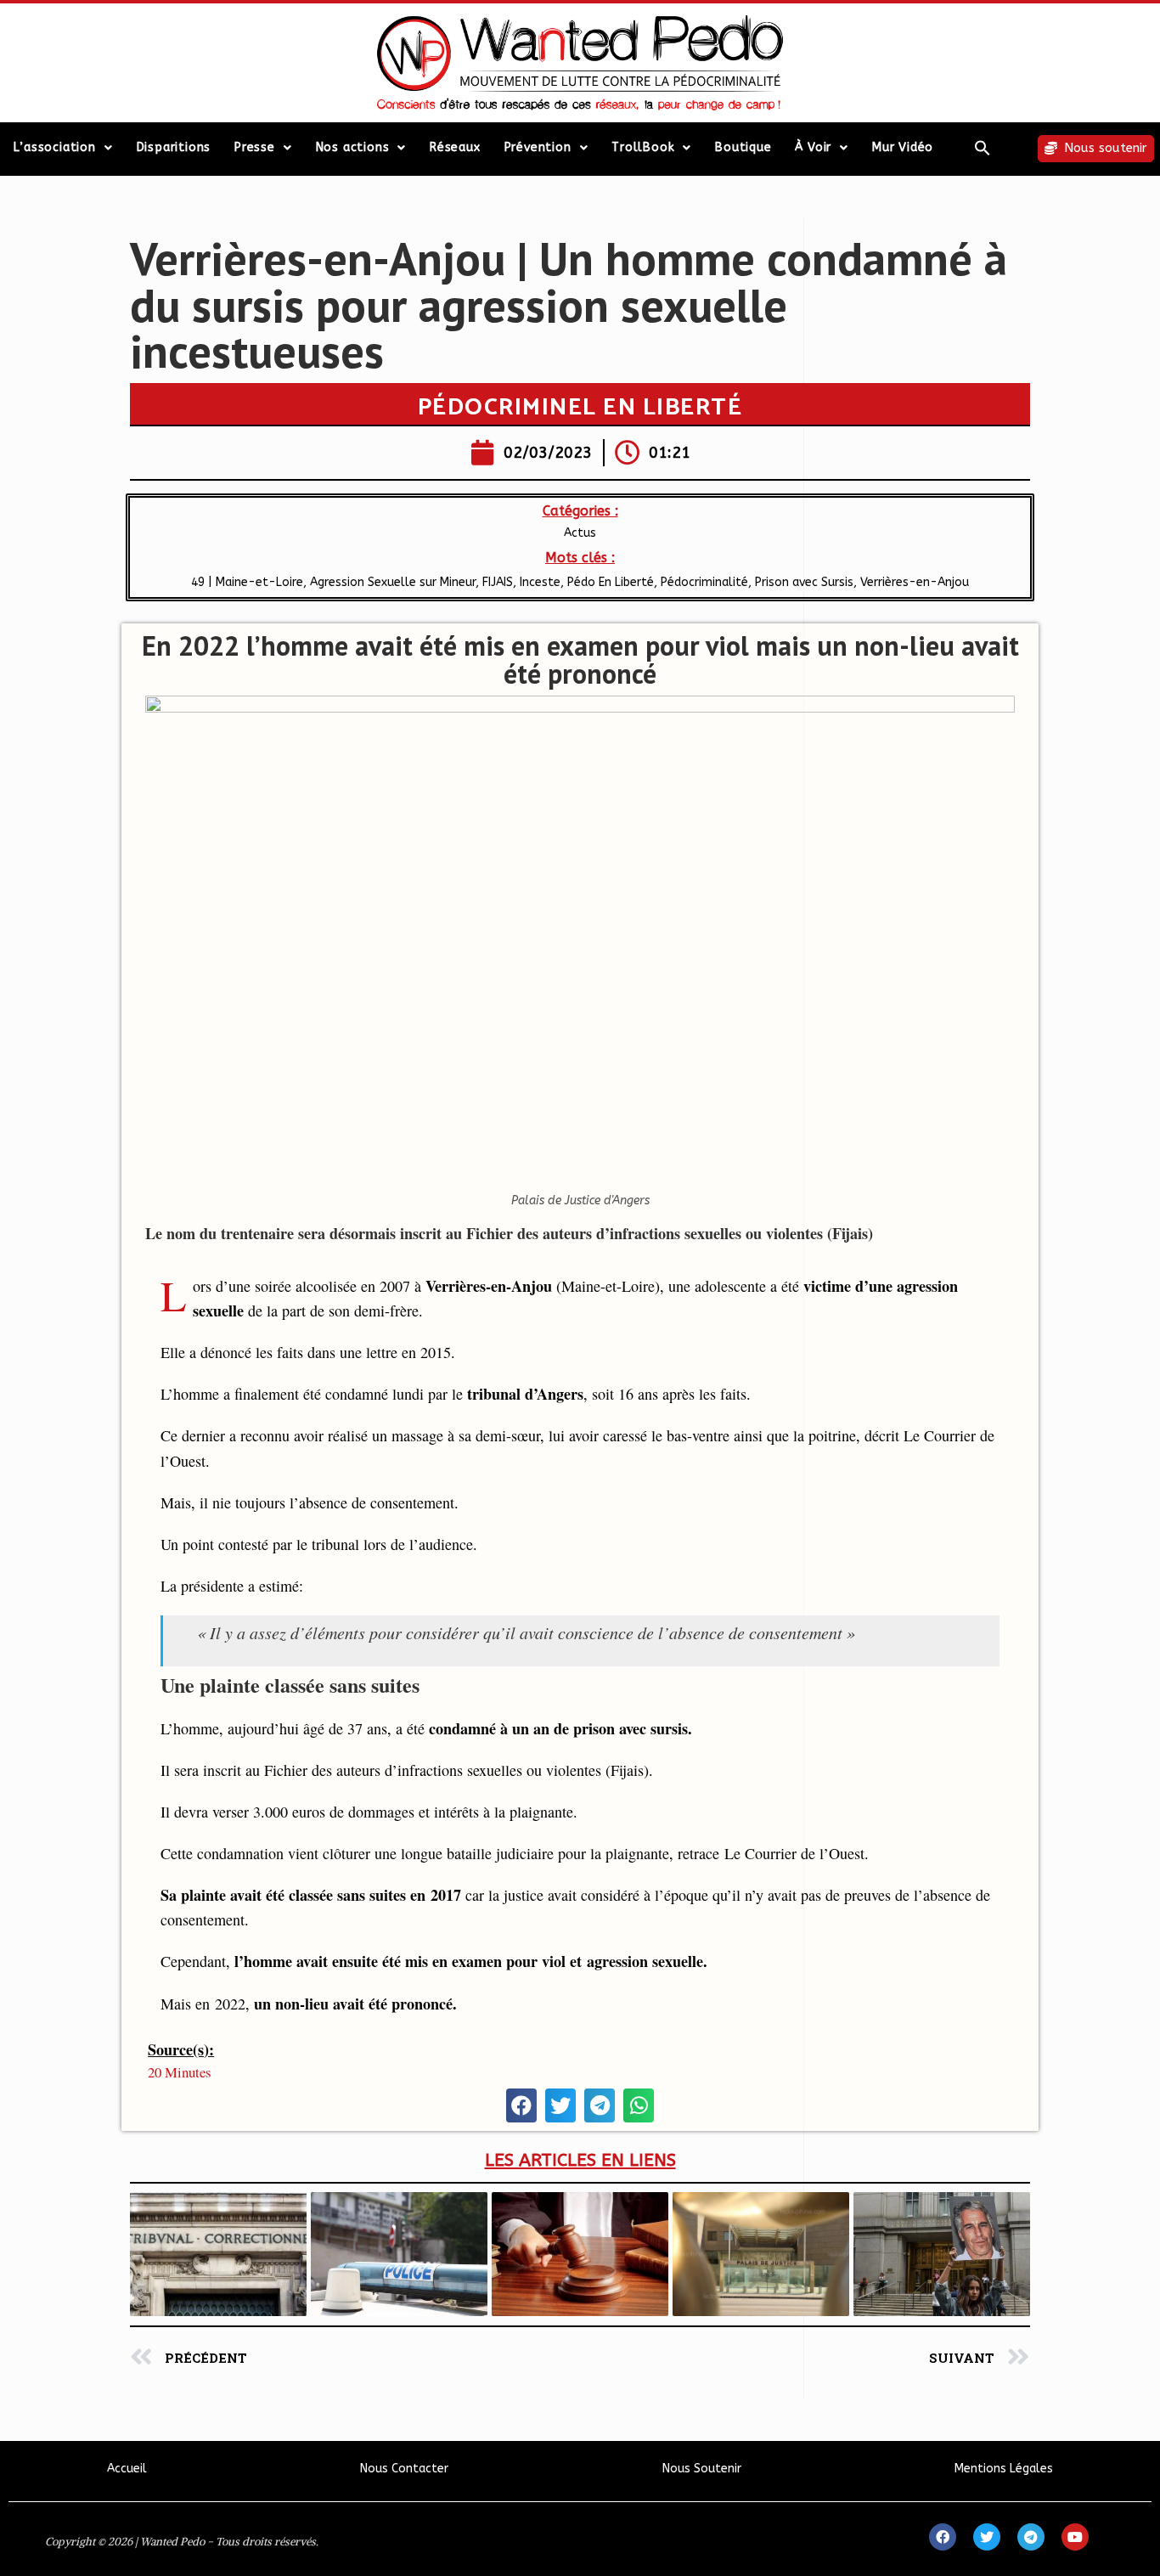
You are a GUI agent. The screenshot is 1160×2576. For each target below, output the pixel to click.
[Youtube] (1075, 2537)
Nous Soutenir (702, 2469)
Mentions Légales (1004, 2469)
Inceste (540, 582)
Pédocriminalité (704, 582)
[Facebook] (943, 2537)
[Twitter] (987, 2537)
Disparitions (174, 147)
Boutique (743, 147)
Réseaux (455, 147)
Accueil (127, 2469)
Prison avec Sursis (804, 582)
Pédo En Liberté (611, 582)
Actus (580, 533)
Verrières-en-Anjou (915, 582)
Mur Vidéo (903, 147)
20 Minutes (180, 2072)
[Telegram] (1031, 2537)
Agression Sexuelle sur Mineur (393, 582)
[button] (983, 148)
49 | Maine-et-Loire (247, 582)
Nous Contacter (404, 2469)
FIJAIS (498, 582)
